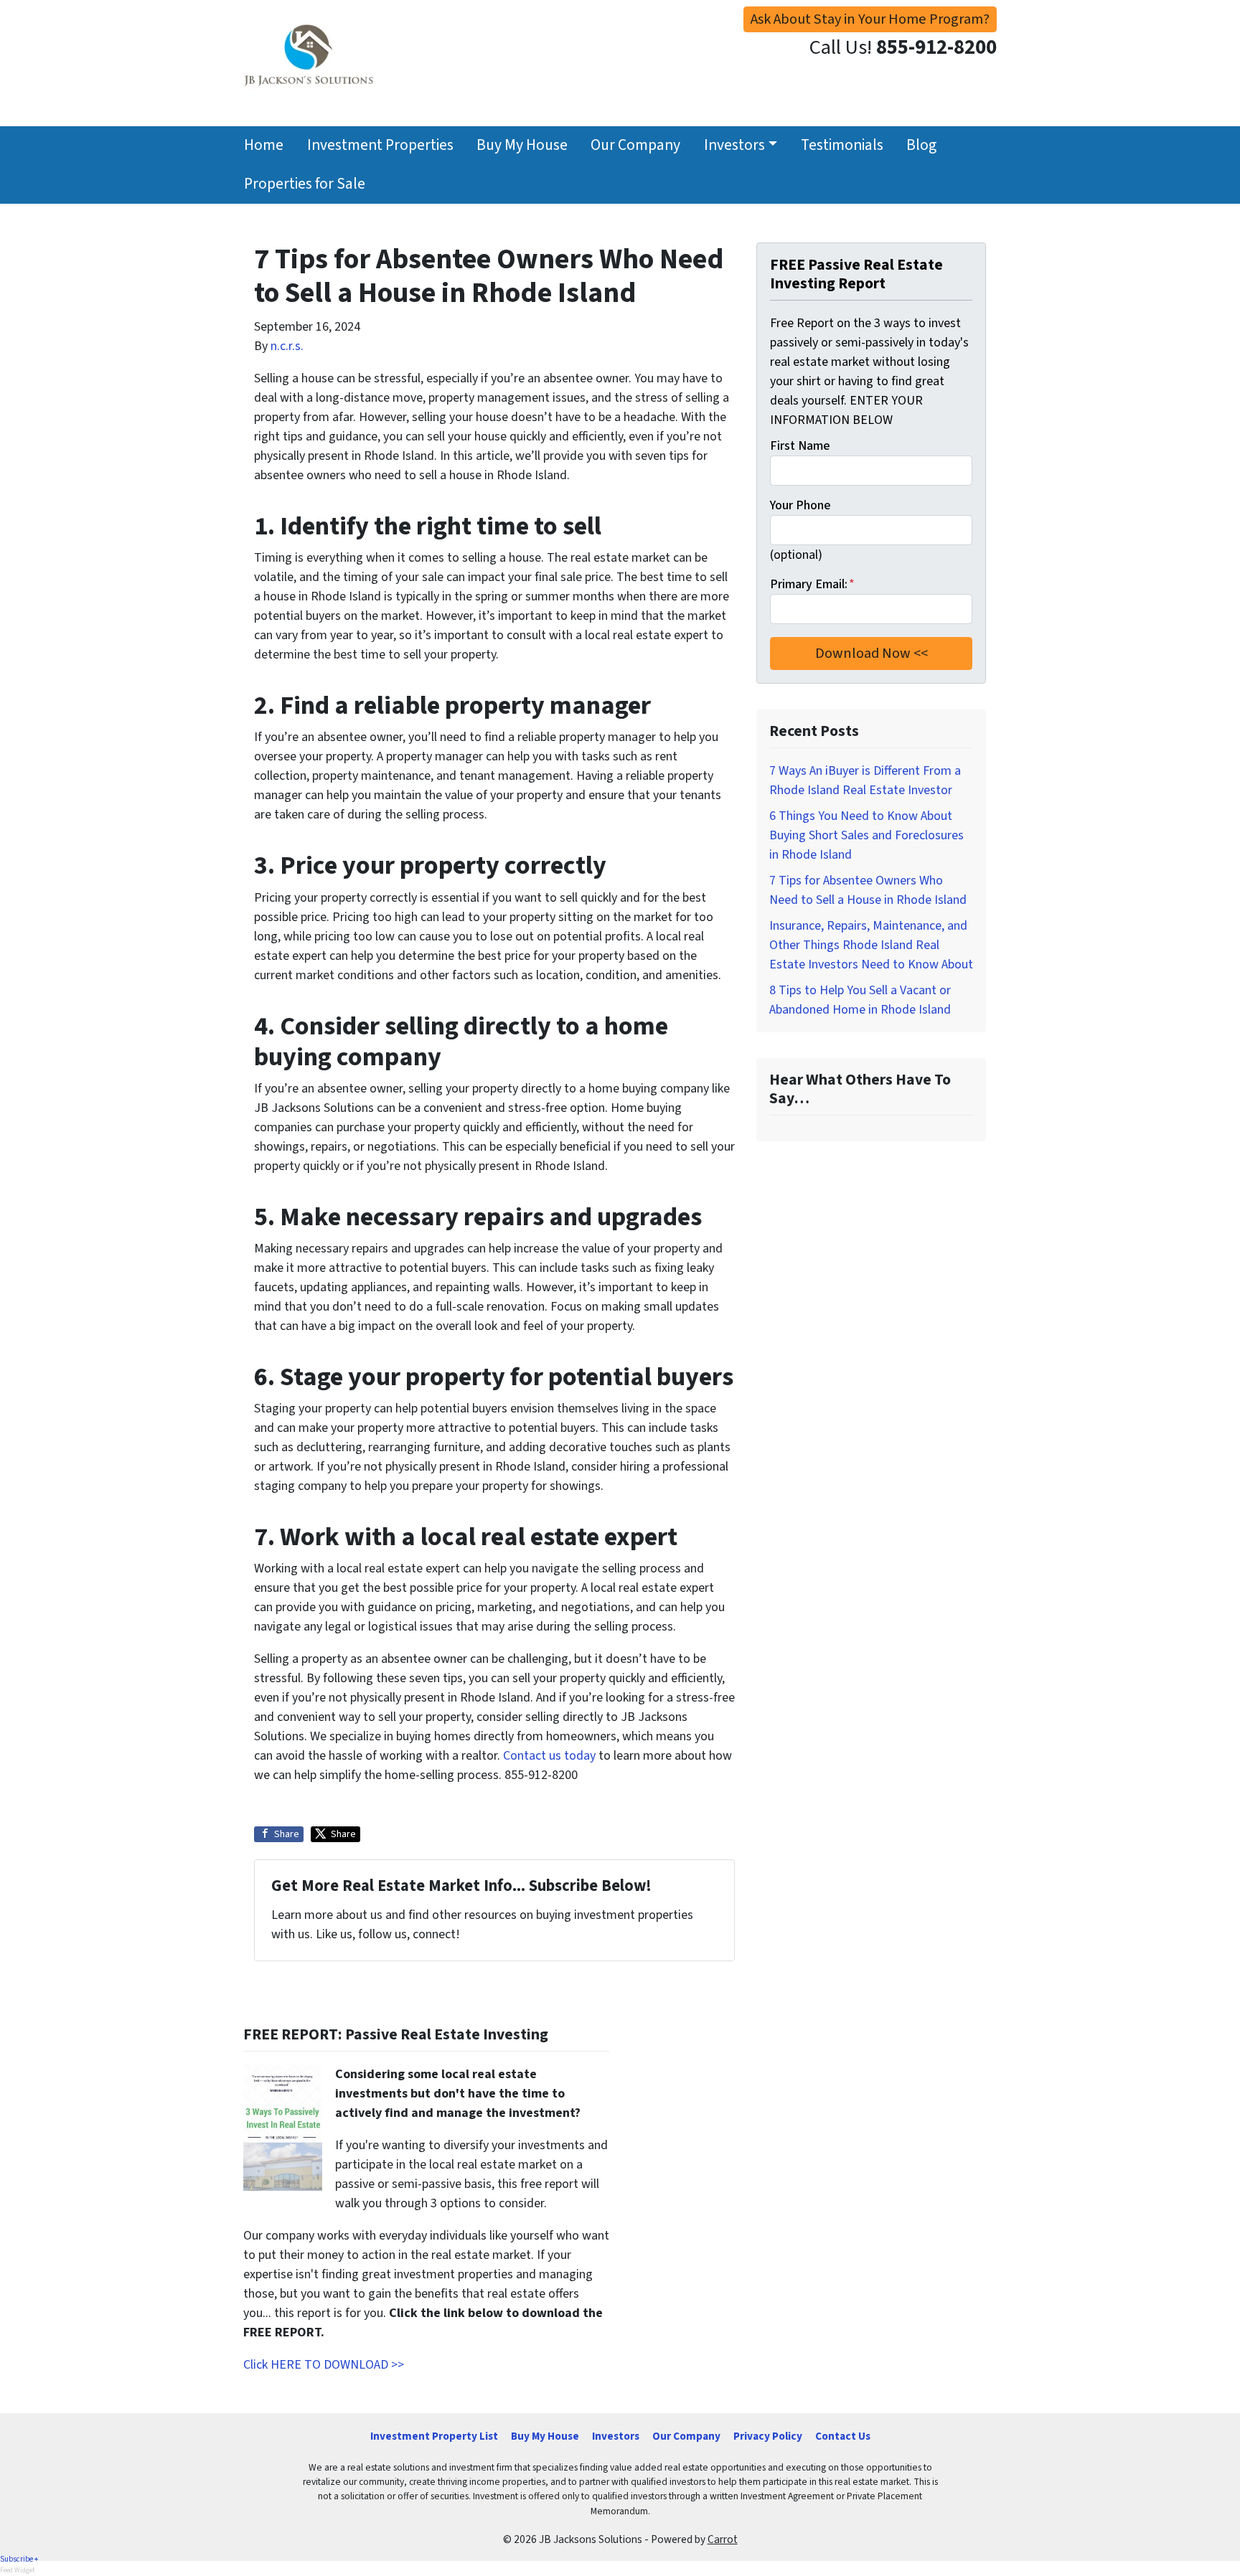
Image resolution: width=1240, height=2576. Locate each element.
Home (264, 145)
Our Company (635, 145)
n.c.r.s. (287, 346)
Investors (734, 145)
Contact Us (843, 2436)
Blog (921, 145)
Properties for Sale (305, 184)
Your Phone (800, 505)
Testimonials (842, 145)
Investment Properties (380, 145)
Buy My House (522, 145)
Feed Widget (18, 2570)
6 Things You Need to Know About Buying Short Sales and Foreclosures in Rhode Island (866, 835)
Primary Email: (812, 584)
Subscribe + (19, 2559)
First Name (800, 446)
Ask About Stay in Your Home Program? (870, 19)
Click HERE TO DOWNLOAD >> (324, 2365)
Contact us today (549, 1756)
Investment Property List (434, 2436)
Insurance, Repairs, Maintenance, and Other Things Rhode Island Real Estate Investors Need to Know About (871, 945)
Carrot (723, 2539)
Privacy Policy (768, 2436)
